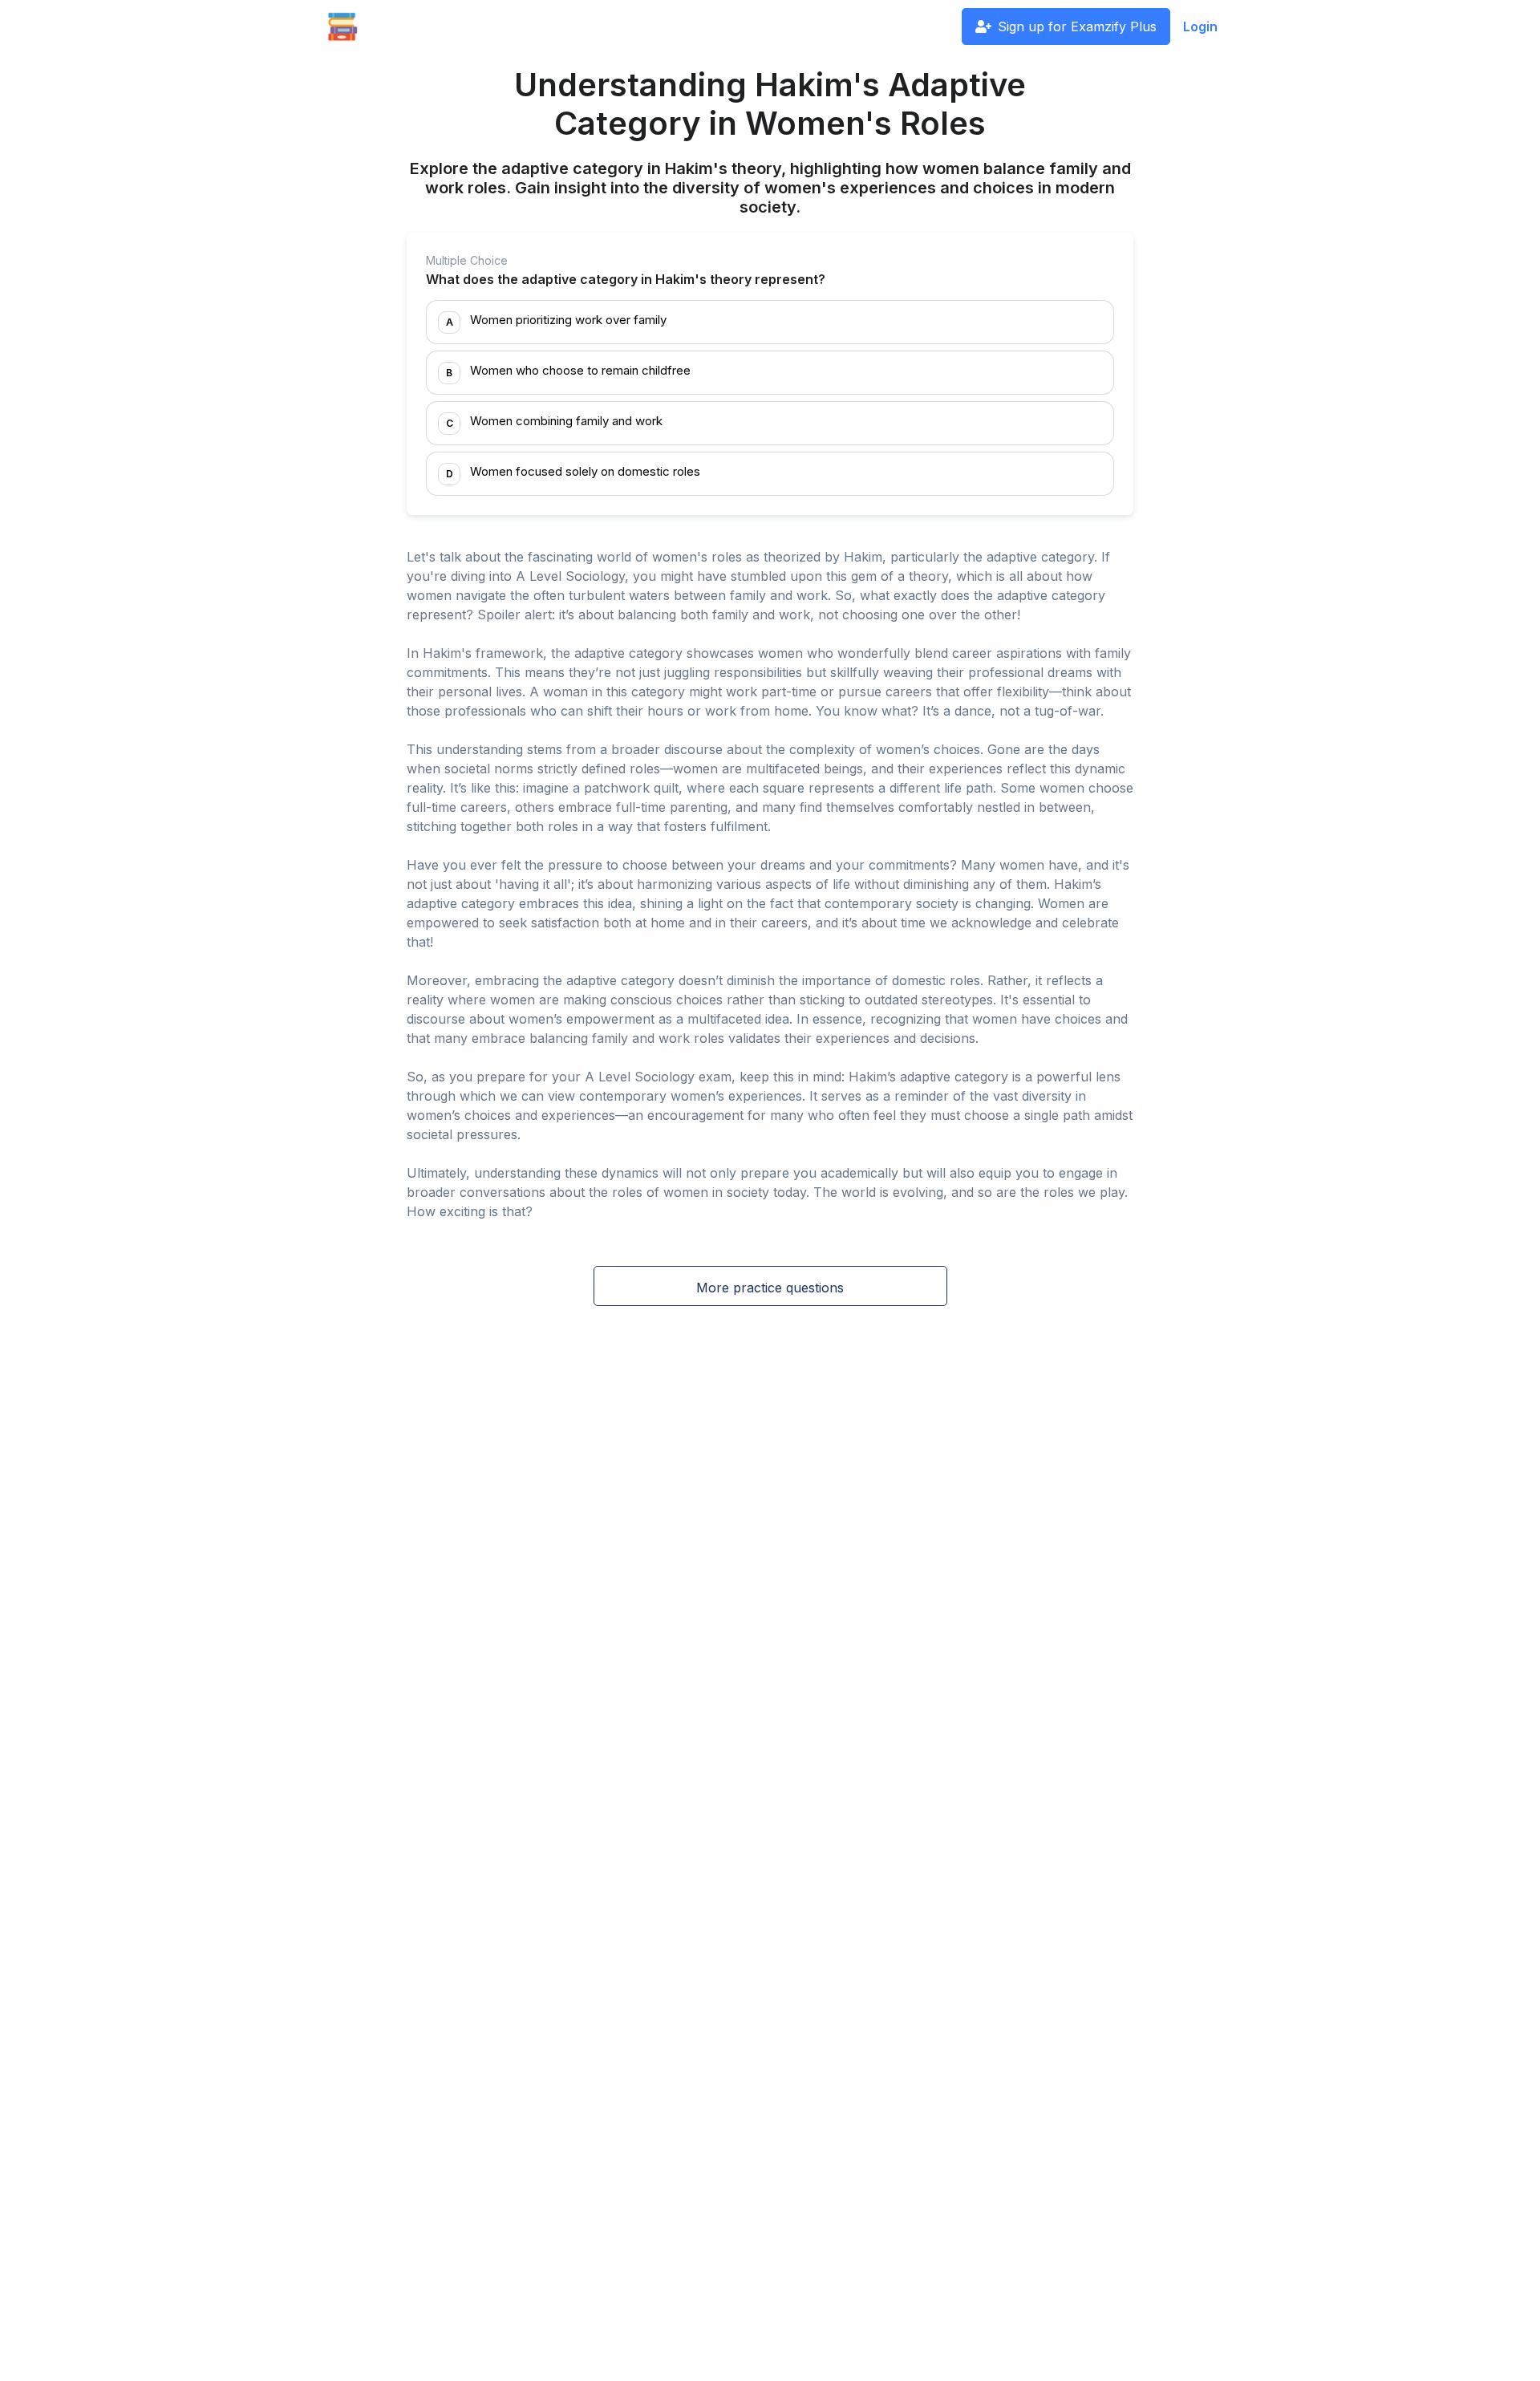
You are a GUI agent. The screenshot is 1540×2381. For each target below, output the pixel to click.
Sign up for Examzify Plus (1077, 26)
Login (1200, 26)
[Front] (342, 26)
